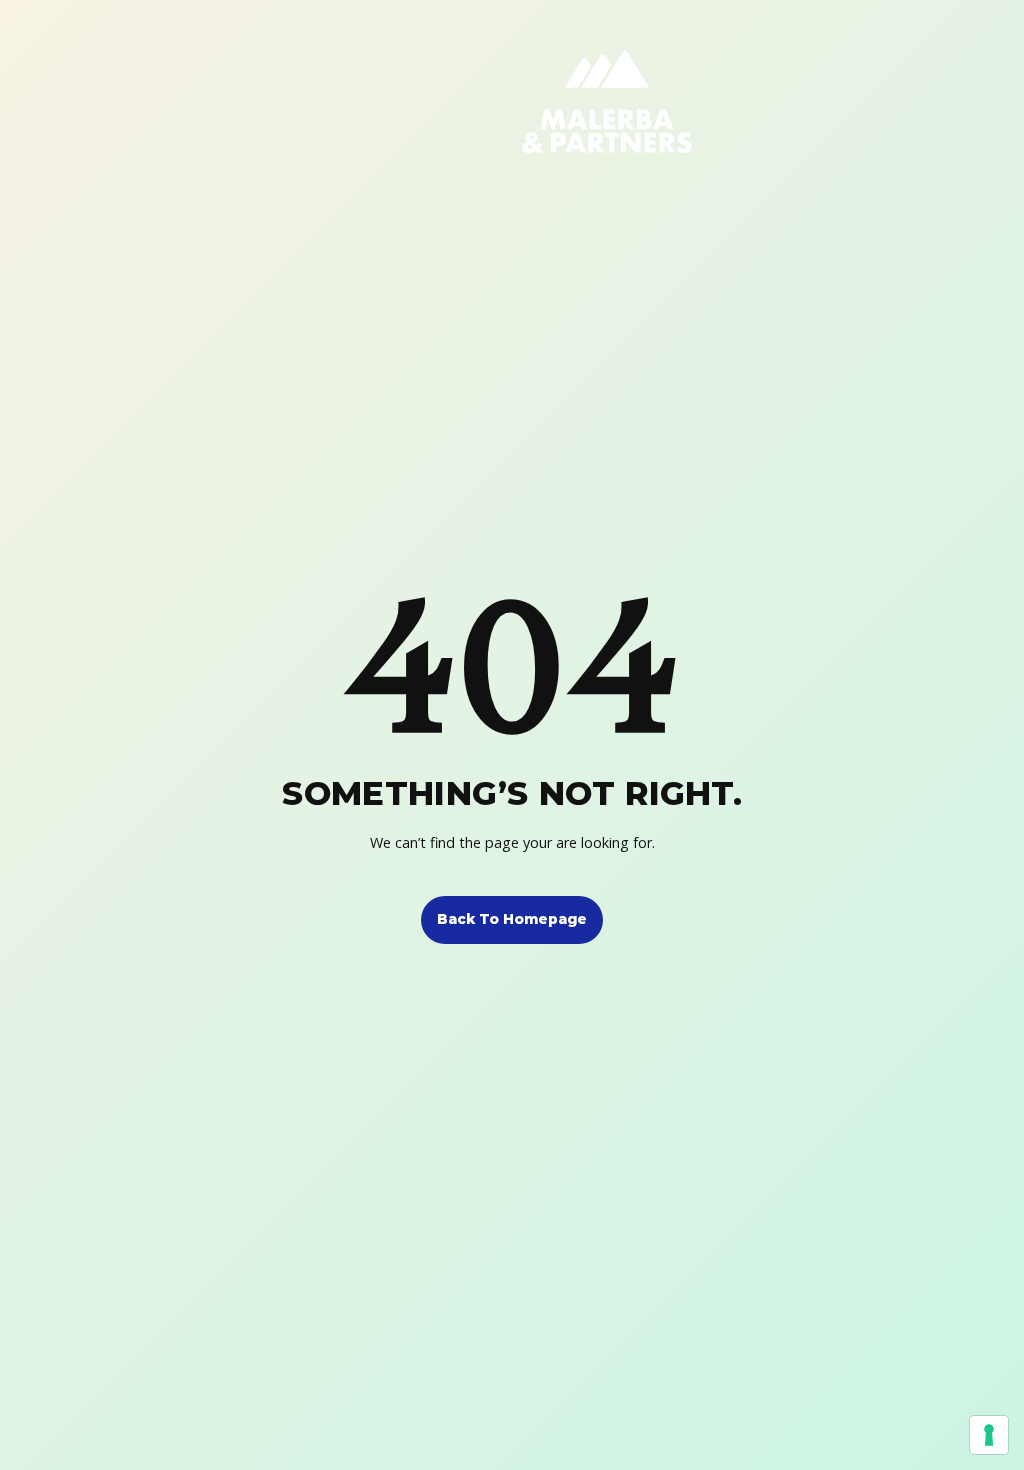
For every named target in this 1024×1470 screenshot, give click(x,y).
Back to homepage (512, 919)
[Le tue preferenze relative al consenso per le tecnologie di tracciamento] (989, 1435)
